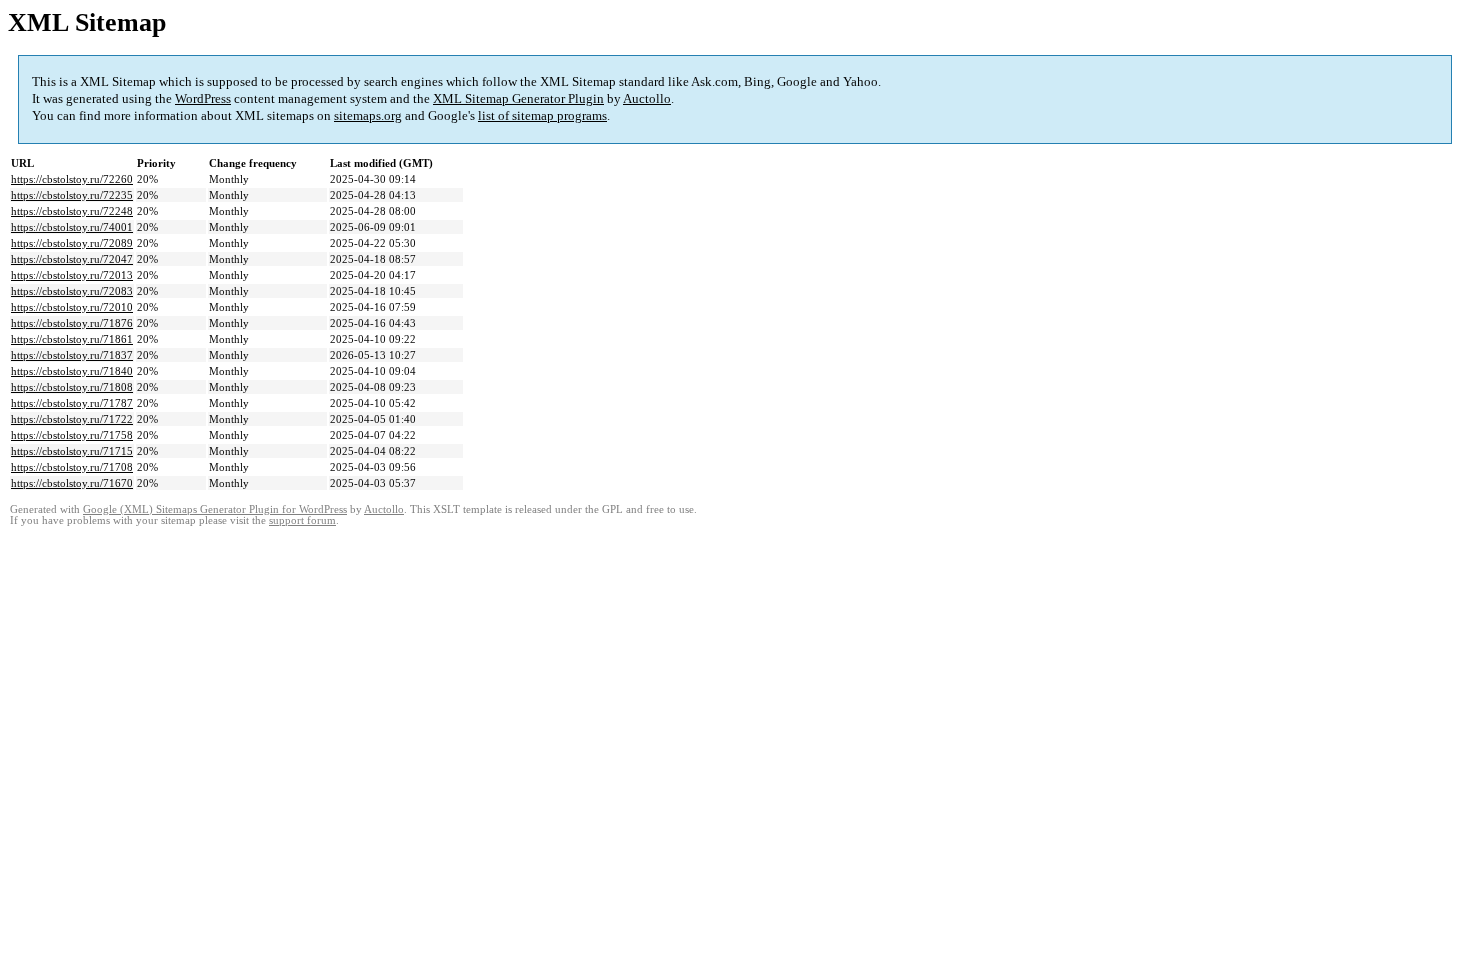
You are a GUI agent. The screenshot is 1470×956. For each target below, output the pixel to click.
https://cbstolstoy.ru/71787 (72, 403)
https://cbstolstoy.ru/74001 (72, 227)
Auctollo (647, 98)
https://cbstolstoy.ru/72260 (72, 179)
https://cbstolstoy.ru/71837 (72, 355)
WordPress (203, 98)
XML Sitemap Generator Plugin (518, 98)
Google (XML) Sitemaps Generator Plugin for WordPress (215, 509)
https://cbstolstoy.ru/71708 (72, 467)
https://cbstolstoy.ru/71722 (72, 419)
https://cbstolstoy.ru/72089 (72, 243)
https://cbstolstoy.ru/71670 (72, 483)
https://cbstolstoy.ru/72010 (72, 307)
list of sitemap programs (542, 115)
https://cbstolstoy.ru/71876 (72, 323)
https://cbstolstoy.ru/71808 (72, 387)
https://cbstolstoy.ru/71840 (72, 371)
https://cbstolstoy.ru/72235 (72, 195)
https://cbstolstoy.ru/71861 (72, 339)
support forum (302, 520)
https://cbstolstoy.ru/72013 (72, 275)
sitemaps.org (368, 115)
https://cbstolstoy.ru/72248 (72, 211)
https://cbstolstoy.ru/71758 (72, 435)
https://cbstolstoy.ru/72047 (72, 259)
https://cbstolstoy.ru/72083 (72, 291)
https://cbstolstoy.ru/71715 (72, 451)
